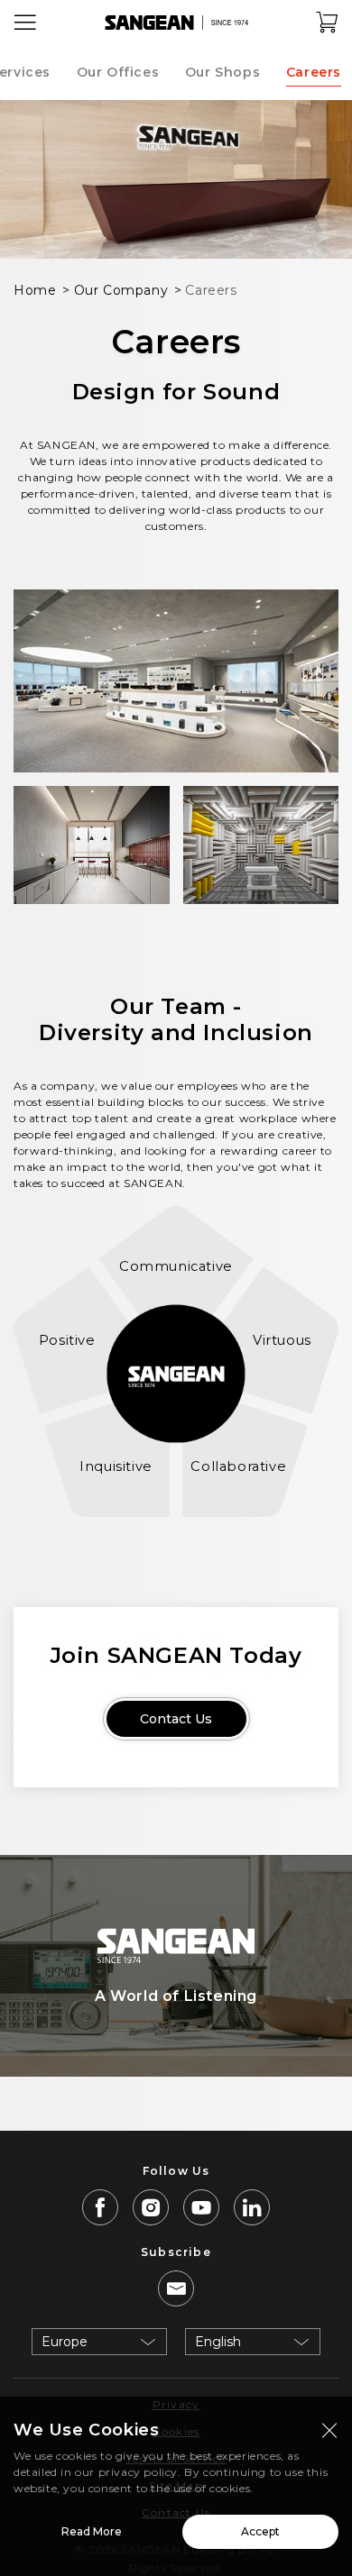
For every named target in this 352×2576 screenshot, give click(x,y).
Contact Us (176, 1719)
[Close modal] (329, 2430)
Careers (314, 72)
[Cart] (328, 23)
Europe (65, 2342)
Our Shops (222, 72)
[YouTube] (201, 2207)
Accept (260, 2531)
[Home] (176, 23)
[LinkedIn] (252, 2207)
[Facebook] (100, 2207)
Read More (92, 2531)
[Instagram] (151, 2207)
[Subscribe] (176, 2288)
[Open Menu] (25, 23)
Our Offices (118, 72)
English (218, 2342)
